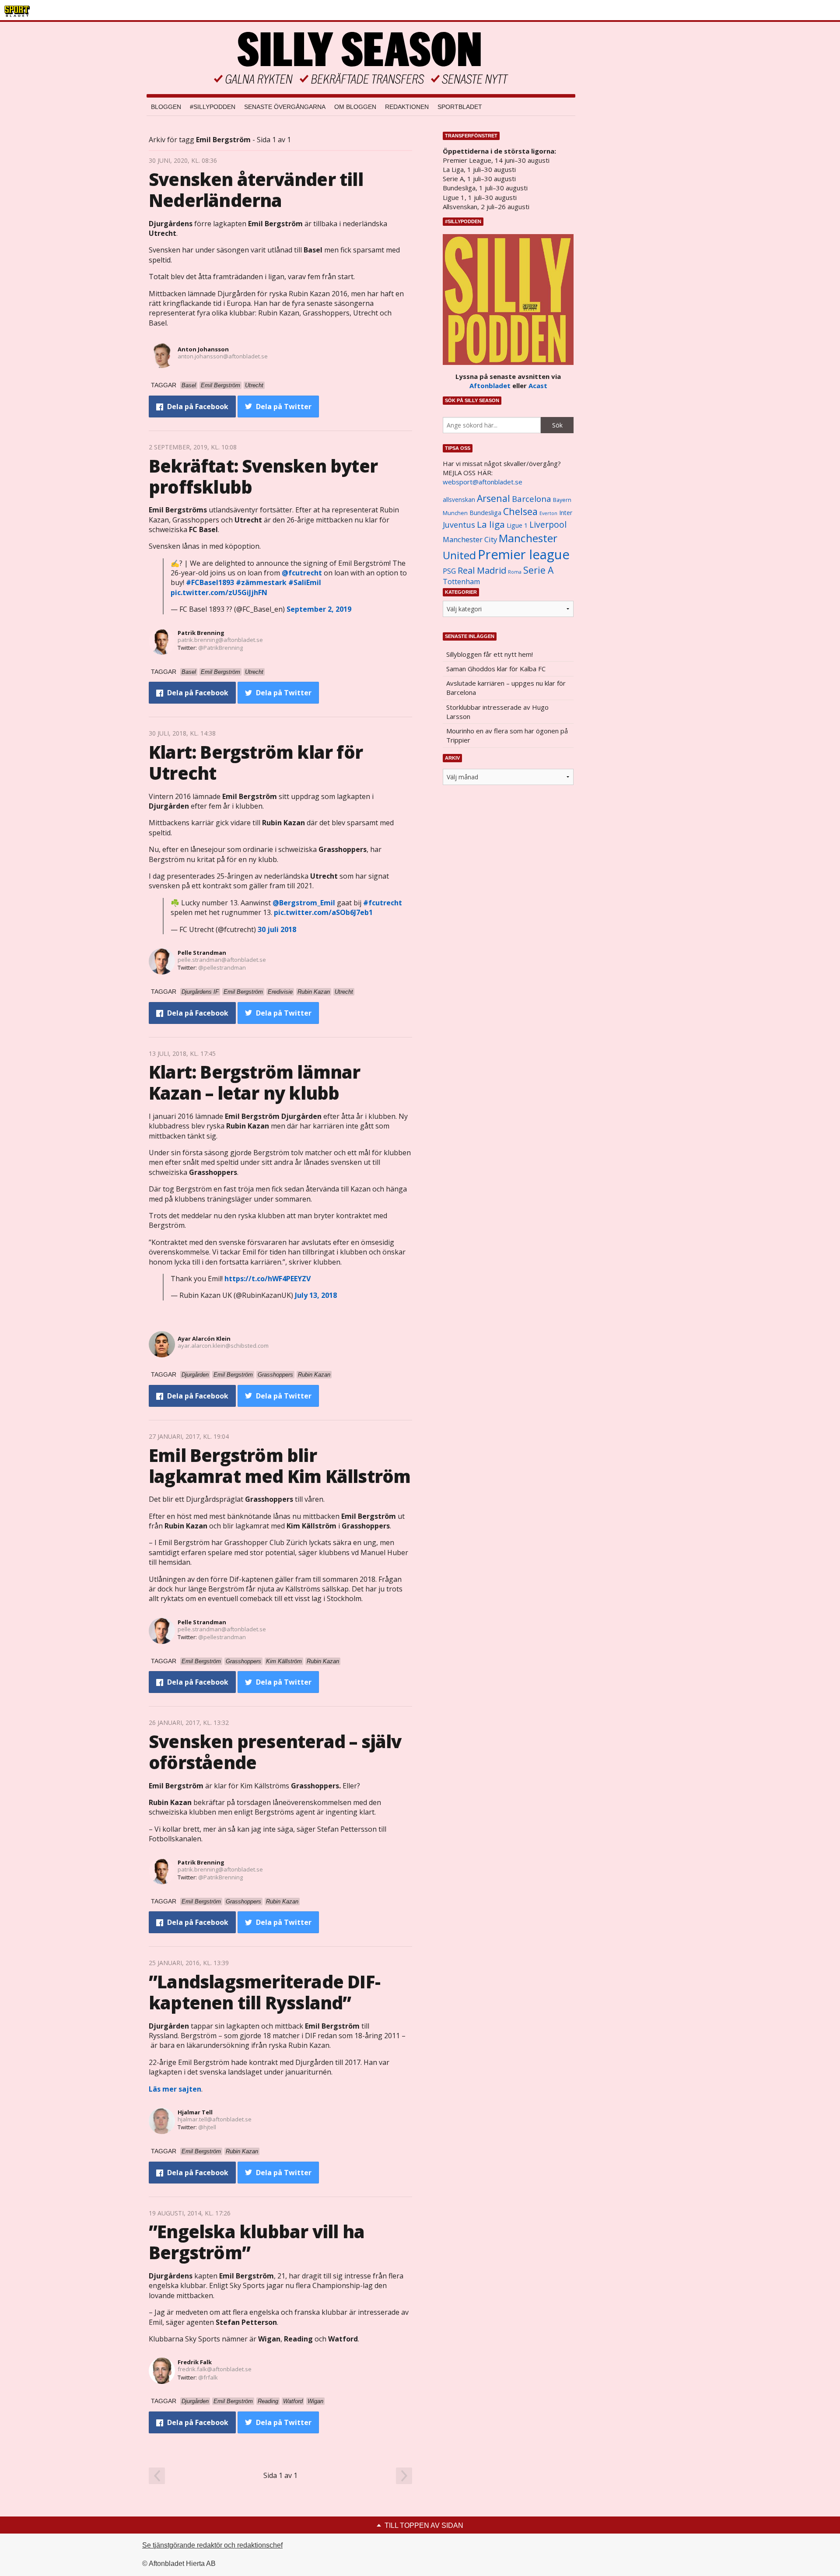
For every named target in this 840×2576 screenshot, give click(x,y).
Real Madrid (482, 570)
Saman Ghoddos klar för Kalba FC (496, 669)
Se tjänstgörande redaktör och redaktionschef (212, 2545)
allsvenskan (459, 500)
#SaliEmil (305, 582)
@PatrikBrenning (220, 648)
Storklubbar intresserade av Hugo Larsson (497, 712)
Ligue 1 (517, 525)
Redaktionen (407, 107)
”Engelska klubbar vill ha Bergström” (257, 2242)
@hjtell (207, 2127)
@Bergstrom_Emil (304, 903)
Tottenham (461, 582)
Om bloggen (355, 107)
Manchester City (470, 539)
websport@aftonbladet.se (483, 482)
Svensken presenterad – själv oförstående (275, 1752)
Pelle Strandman (202, 953)
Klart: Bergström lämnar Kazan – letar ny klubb (255, 1082)
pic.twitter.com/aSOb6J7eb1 (323, 912)
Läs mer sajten (175, 2089)
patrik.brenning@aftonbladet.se (220, 640)
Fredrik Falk (195, 2362)
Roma (515, 572)
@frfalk (208, 2377)
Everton (548, 513)
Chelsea (520, 511)
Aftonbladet (490, 386)
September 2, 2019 (319, 609)
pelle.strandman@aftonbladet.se (222, 960)
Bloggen (166, 107)
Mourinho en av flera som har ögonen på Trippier (507, 735)
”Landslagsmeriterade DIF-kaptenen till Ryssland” (264, 1992)
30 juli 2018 (277, 929)
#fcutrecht (383, 903)
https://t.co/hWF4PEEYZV (268, 1279)
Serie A (538, 570)
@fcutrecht (302, 573)
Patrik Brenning (201, 633)
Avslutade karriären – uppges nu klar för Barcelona (506, 688)
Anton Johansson (203, 349)
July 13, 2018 (316, 1295)
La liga (491, 524)
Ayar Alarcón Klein (204, 1339)
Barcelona (532, 499)
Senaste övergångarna (285, 107)
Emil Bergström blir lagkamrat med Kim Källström (280, 1466)
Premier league (524, 554)
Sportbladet (460, 107)
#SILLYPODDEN (213, 107)
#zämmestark (261, 582)
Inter (566, 513)
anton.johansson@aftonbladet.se (223, 356)
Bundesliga (485, 513)
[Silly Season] (361, 58)
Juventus (459, 525)
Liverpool (548, 524)
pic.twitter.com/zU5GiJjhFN (219, 592)
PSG (449, 571)
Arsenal (493, 498)
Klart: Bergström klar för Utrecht (256, 762)
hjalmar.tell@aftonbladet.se (215, 2119)
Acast (538, 386)
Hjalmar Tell (195, 2112)
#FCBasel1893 (210, 582)
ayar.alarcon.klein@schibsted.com (223, 1346)
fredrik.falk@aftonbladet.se (215, 2369)
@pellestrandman (222, 967)
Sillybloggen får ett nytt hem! (490, 654)
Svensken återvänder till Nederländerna (256, 190)
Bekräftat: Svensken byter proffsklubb (263, 476)
